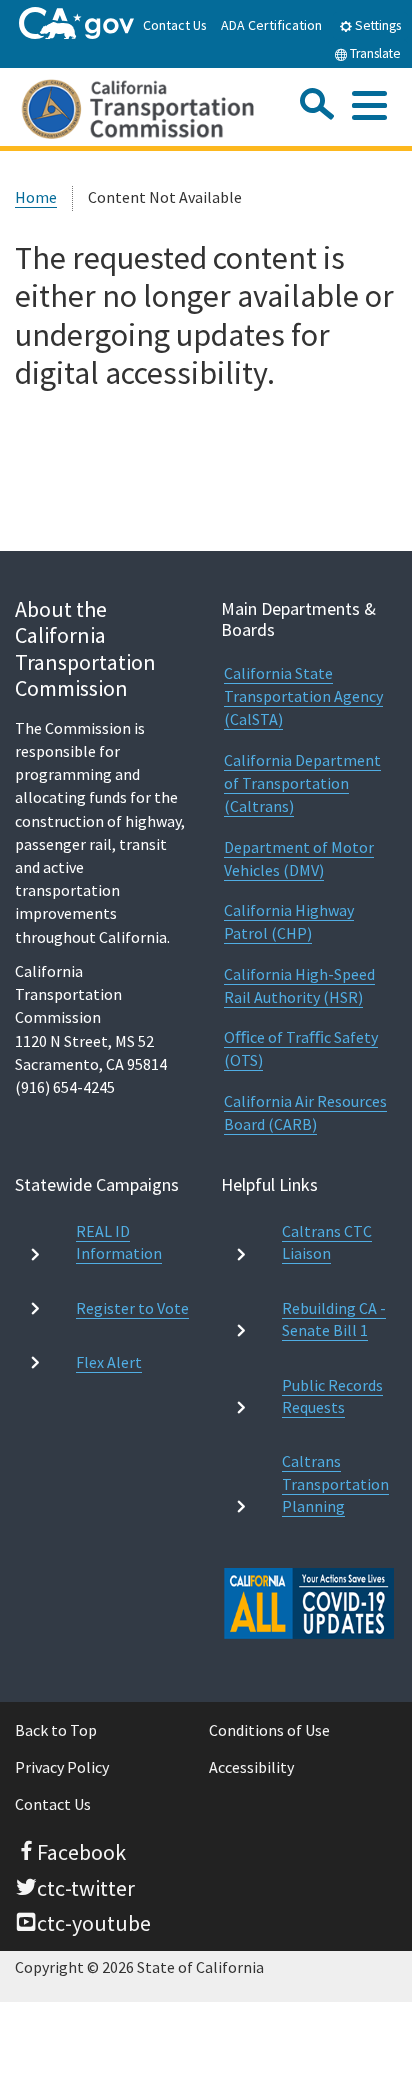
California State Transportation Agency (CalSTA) (303, 696)
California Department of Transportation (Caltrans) (302, 783)
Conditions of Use (269, 1730)
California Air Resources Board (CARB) (305, 1112)
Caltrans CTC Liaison (327, 1242)
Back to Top (56, 1730)
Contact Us (175, 25)
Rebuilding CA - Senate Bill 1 (334, 1319)
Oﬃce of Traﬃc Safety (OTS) (301, 1048)
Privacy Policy (62, 1767)
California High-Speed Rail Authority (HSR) (299, 985)
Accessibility (251, 1767)
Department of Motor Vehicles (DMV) (299, 858)
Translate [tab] (374, 53)
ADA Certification (271, 25)
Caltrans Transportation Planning (335, 1483)
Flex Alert (109, 1362)
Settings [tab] (376, 25)
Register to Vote (132, 1308)
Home (36, 197)
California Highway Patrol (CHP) (289, 921)
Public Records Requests (332, 1396)
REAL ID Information (119, 1242)
